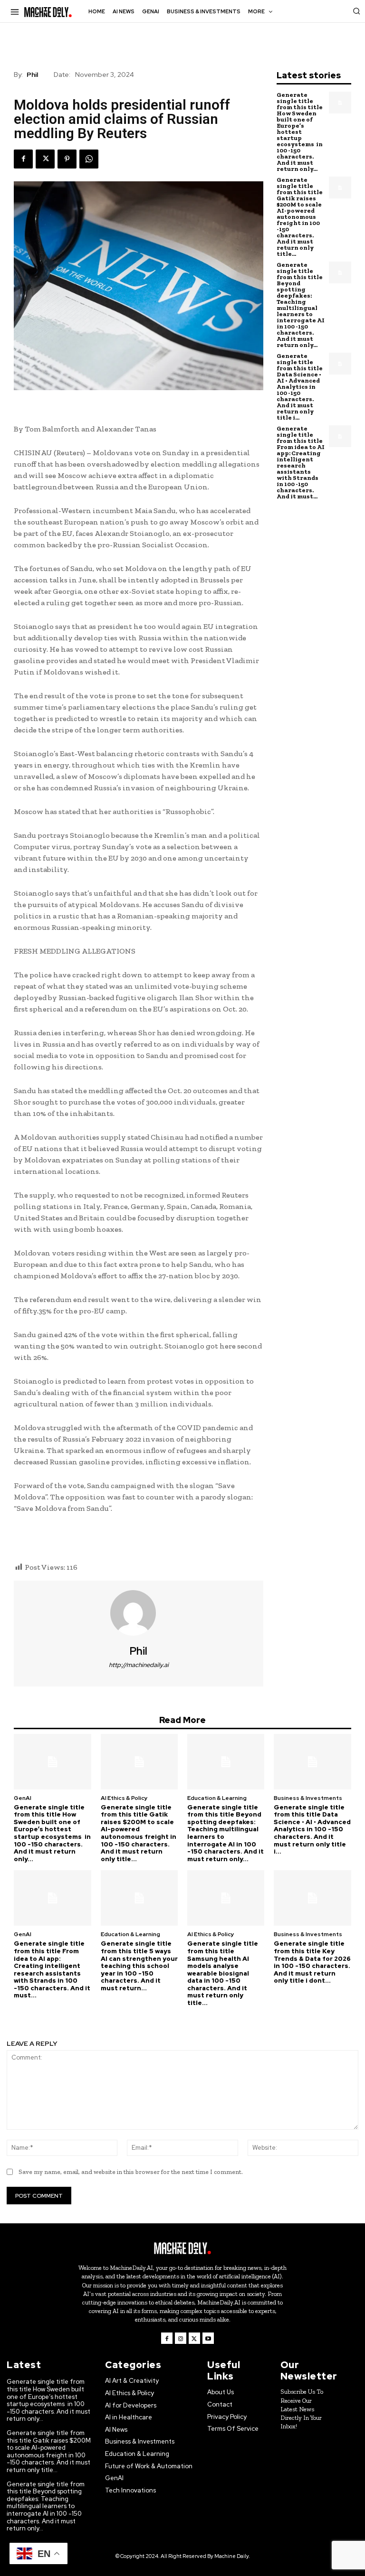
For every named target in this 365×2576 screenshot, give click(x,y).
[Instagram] (181, 2338)
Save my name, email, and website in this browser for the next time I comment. (131, 2172)
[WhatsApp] (89, 159)
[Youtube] (208, 2338)
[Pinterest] (67, 159)
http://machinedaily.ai (139, 1665)
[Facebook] (23, 159)
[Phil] (139, 1613)
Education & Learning (217, 1798)
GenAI (23, 1798)
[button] (356, 11)
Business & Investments (308, 1798)
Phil (32, 75)
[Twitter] (45, 159)
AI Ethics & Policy (124, 1798)
